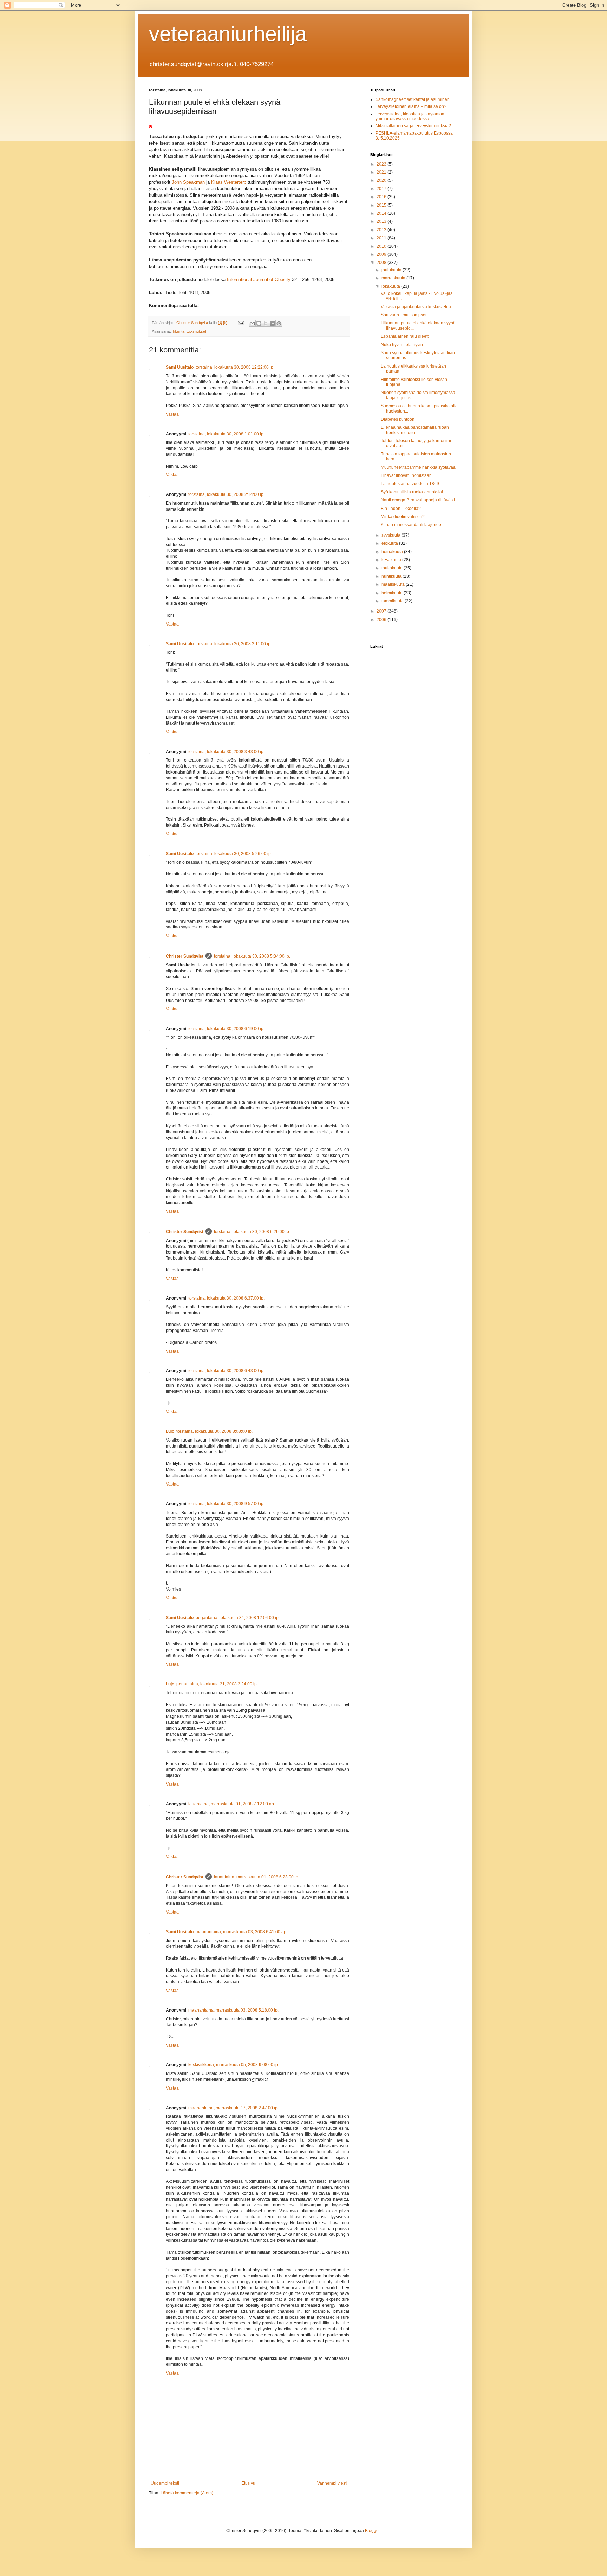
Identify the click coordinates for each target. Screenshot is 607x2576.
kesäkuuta (392, 560)
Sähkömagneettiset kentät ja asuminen (413, 99)
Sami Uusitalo (180, 367)
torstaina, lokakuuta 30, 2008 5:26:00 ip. (234, 854)
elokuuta (390, 543)
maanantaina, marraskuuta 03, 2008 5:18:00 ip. (233, 2010)
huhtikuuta (392, 576)
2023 (382, 164)
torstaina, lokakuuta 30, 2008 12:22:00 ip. (235, 367)
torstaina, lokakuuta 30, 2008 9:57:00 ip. (226, 1504)
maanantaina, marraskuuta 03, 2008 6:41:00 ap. (242, 1932)
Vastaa (172, 414)
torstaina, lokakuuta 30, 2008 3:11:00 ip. (234, 644)
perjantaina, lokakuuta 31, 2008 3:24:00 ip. (217, 1684)
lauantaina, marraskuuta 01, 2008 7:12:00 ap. (232, 1804)
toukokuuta (393, 568)
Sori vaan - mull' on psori (404, 315)
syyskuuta (391, 535)
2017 (382, 189)
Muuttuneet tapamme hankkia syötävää (418, 467)
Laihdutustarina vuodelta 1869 (410, 484)
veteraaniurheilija (228, 34)
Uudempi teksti (165, 2483)
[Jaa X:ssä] (266, 323)
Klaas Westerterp (229, 182)
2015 (382, 205)
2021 (382, 172)
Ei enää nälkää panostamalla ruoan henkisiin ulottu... (415, 430)
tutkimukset (196, 331)
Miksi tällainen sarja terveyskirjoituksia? (413, 126)
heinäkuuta (393, 552)
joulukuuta (392, 270)
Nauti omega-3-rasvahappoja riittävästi (418, 500)
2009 (382, 254)
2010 (382, 246)
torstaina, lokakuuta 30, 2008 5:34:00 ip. (252, 956)
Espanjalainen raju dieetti (405, 336)
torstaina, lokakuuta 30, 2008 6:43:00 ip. (226, 1371)
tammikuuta (393, 601)
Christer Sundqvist (185, 956)
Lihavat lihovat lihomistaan (406, 475)
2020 (382, 180)
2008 (382, 263)
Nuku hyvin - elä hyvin (402, 345)
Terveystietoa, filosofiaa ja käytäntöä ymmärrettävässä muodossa (410, 116)
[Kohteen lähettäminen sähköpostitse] (252, 323)
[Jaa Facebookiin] (272, 323)
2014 (382, 213)
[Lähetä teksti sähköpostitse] (241, 323)
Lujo (170, 1431)
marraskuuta (394, 278)
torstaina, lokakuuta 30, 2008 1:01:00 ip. (226, 434)
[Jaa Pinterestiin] (279, 323)
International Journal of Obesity (259, 280)
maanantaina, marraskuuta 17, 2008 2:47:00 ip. (233, 2108)
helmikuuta (393, 593)
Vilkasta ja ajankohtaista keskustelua (416, 307)
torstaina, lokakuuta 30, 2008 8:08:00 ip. (214, 1431)
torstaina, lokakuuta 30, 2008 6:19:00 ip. (226, 1029)
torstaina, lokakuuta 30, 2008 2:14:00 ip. (226, 494)
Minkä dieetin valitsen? (403, 517)
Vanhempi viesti (332, 2483)
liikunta (179, 331)
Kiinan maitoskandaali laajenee (411, 525)
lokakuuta (391, 286)
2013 (382, 221)
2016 (382, 197)
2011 (382, 238)
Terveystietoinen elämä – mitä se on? (411, 106)
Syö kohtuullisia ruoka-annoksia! (412, 492)
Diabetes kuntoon (398, 419)
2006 (382, 620)
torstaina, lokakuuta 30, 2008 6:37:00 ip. (226, 1298)
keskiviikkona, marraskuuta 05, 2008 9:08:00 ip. (234, 2065)
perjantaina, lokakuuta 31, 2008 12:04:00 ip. (238, 1618)
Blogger (372, 2531)
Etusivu (248, 2483)
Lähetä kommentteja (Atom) (187, 2493)
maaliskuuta (394, 584)
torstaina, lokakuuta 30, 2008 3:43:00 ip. (226, 752)
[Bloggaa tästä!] (259, 323)
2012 (382, 230)
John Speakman (188, 182)
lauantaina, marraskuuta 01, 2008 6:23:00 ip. (257, 1877)
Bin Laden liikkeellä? (401, 509)
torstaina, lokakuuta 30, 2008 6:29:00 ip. (252, 1232)
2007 (382, 611)
